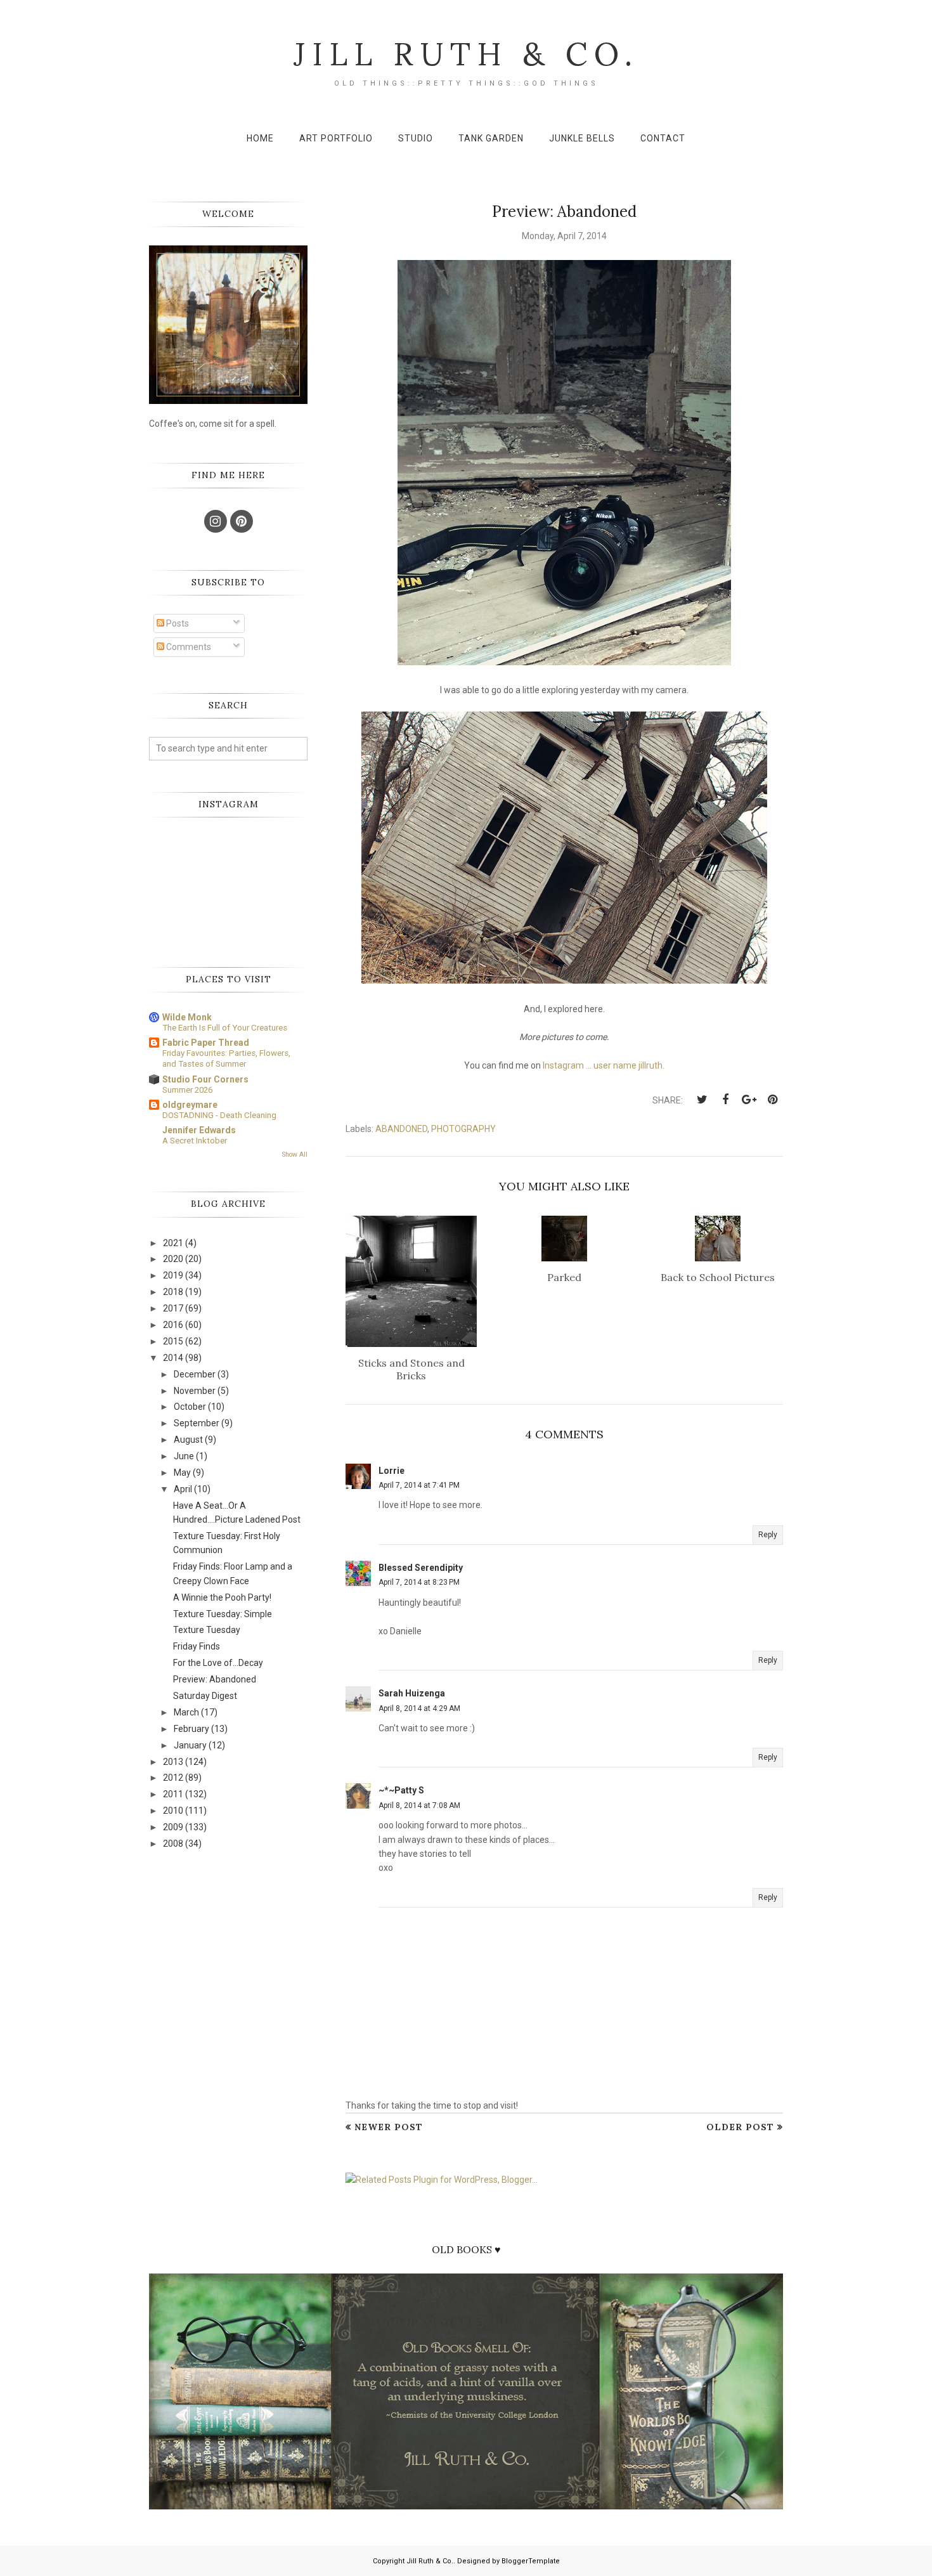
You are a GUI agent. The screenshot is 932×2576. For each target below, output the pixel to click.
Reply (768, 1535)
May (182, 1473)
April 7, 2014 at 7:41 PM (419, 1485)
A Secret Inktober (195, 1141)
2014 (173, 1358)
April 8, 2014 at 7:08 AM (419, 1805)
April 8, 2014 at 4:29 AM (419, 1708)
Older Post (740, 2127)
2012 (173, 1778)
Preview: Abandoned (215, 1679)
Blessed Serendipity (421, 1568)
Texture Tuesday (207, 1630)
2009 (173, 1827)
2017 (173, 1308)
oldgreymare (190, 1105)
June (184, 1456)
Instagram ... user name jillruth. (604, 1065)
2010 (173, 1811)
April (183, 1489)
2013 (173, 1762)
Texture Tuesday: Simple (223, 1614)
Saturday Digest (205, 1696)
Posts (177, 623)
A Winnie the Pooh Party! (222, 1597)
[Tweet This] (702, 1100)
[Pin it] (772, 1100)
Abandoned (401, 1129)
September (197, 1423)
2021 (173, 1243)
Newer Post (389, 2127)
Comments (188, 647)
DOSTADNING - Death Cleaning (219, 1115)
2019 (173, 1275)
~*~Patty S (401, 1790)
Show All (295, 1155)
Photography (463, 1129)
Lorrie (392, 1471)
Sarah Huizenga (412, 1693)
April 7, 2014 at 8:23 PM (419, 1582)
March (186, 1712)
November (195, 1391)
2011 (173, 1794)
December (195, 1374)
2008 (173, 1844)
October (190, 1407)
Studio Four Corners (205, 1079)
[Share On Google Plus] (749, 1100)
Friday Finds (197, 1646)
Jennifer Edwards (199, 1130)
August (188, 1440)
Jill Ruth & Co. (466, 54)
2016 (173, 1325)
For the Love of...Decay (218, 1663)
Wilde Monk (187, 1017)
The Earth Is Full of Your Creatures (225, 1028)
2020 (173, 1259)
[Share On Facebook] (725, 1100)
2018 (173, 1292)
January (190, 1745)
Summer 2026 (187, 1090)
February (191, 1729)
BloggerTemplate (531, 2561)
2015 (173, 1341)
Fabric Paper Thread (206, 1043)
